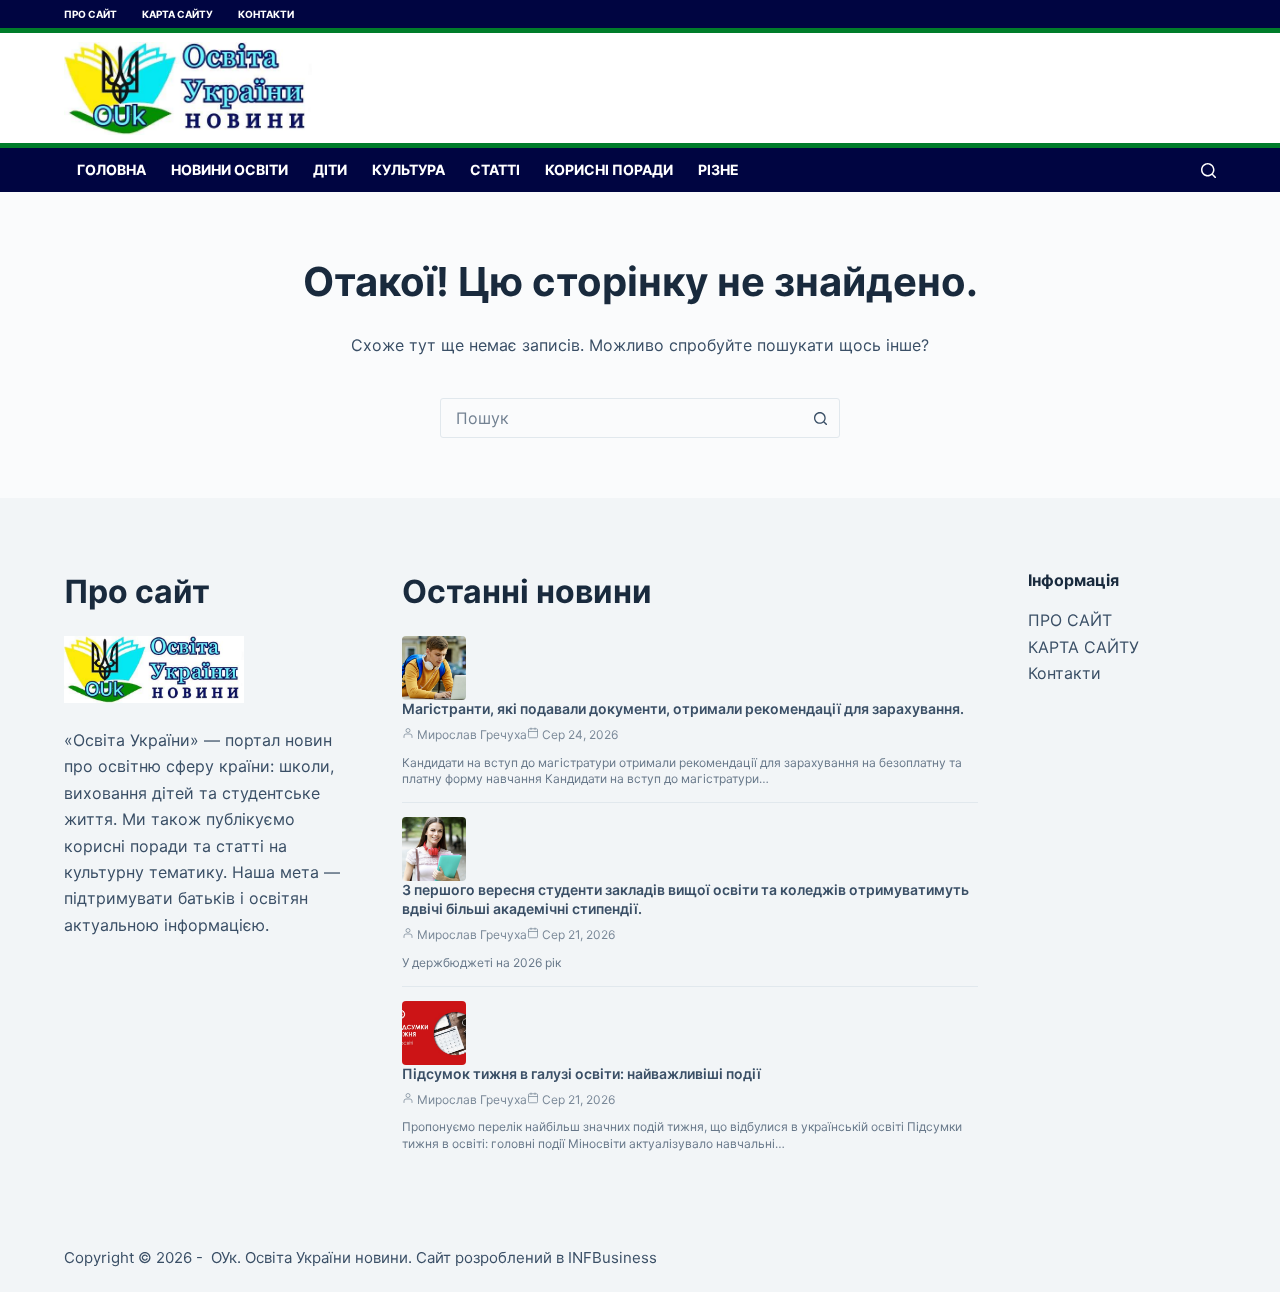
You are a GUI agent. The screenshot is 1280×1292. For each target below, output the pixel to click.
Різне (718, 169)
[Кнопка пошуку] (820, 418)
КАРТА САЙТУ (177, 14)
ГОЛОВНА (111, 169)
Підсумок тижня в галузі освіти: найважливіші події (581, 1073)
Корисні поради (609, 169)
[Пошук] (1208, 170)
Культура (408, 169)
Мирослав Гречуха (472, 734)
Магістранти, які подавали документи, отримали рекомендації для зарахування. (683, 708)
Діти (330, 169)
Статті (495, 169)
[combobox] (621, 418)
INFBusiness (612, 1257)
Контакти (266, 14)
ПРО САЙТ (90, 14)
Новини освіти (229, 169)
